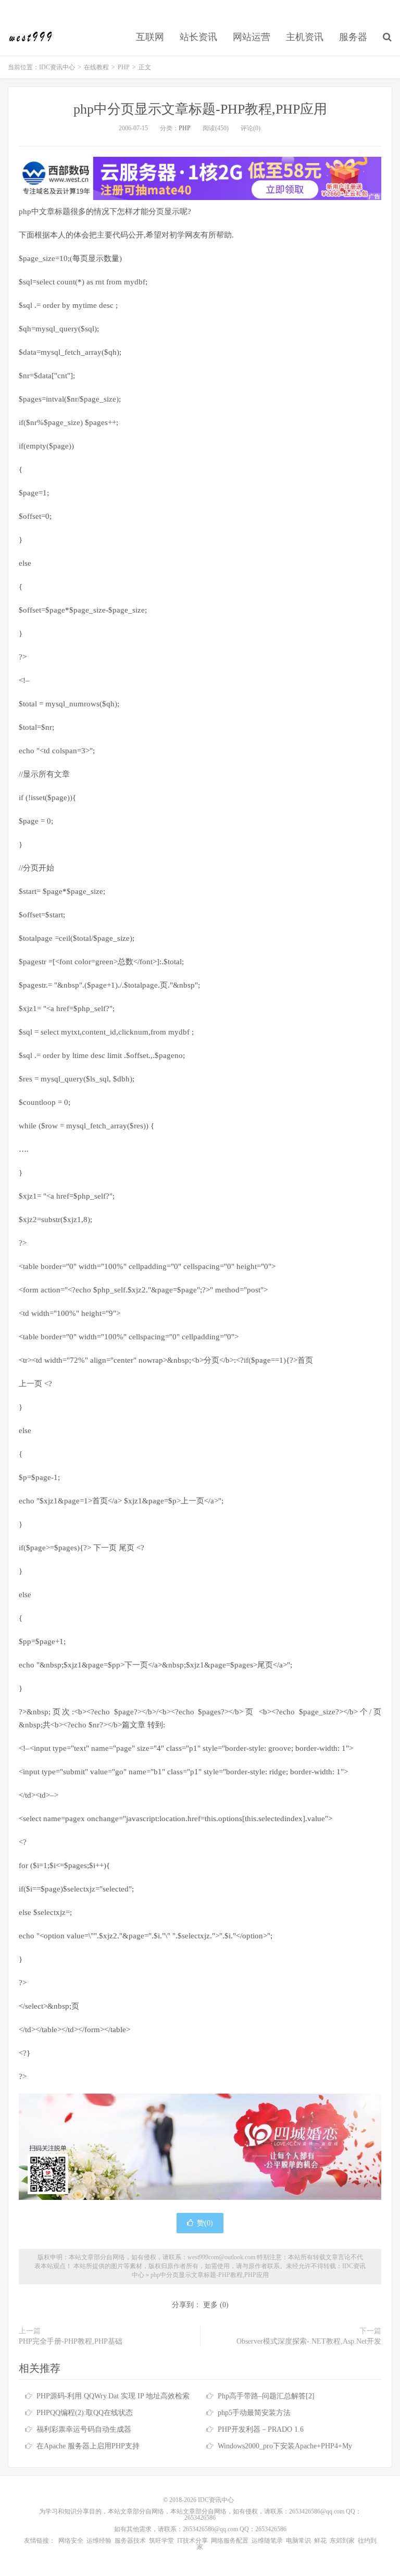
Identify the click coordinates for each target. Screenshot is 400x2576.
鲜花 (320, 2541)
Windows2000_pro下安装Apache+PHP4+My (285, 2446)
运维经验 (99, 2541)
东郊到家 (342, 2541)
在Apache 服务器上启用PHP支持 (88, 2446)
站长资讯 (198, 37)
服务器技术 (130, 2541)
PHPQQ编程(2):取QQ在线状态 (85, 2413)
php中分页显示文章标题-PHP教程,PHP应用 (200, 109)
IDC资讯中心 (31, 37)
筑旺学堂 (161, 2541)
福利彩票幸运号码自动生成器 (84, 2429)
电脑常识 (298, 2541)
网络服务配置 (230, 2541)
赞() (205, 2223)
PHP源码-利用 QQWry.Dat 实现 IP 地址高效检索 (113, 2396)
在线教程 (96, 67)
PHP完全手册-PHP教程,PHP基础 (71, 2341)
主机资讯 (305, 37)
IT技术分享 (192, 2541)
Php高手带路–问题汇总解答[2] (266, 2396)
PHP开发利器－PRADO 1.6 (261, 2429)
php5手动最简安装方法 (254, 2413)
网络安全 (71, 2541)
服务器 (353, 37)
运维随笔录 (267, 2541)
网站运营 (252, 37)
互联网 (150, 37)
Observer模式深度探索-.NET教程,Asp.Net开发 (309, 2341)
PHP (124, 67)
